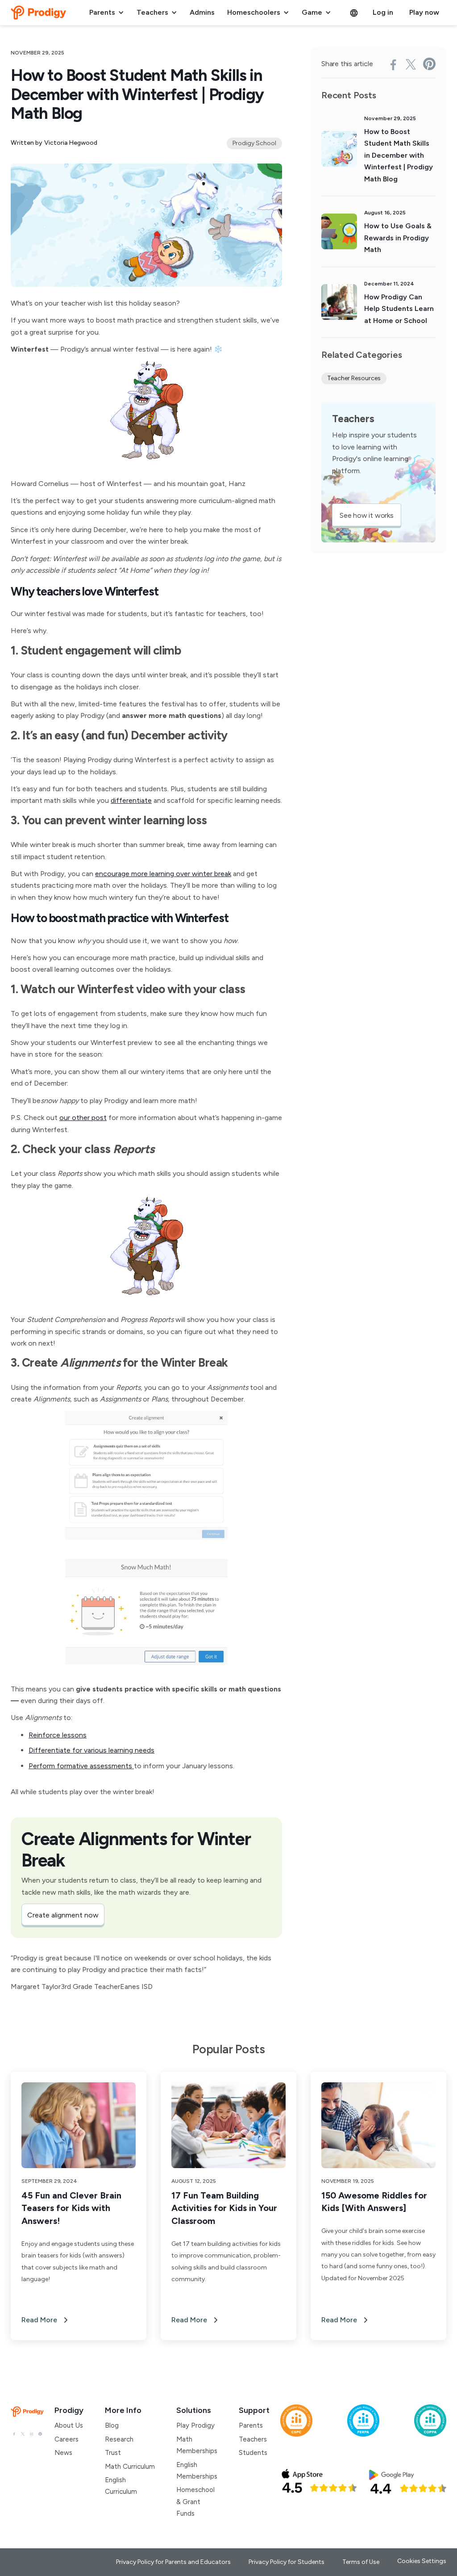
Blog (112, 2425)
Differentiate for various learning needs (91, 1750)
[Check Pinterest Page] (40, 2433)
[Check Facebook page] (14, 2433)
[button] (107, 13)
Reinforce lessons (58, 1735)
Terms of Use (361, 2562)
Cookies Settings (422, 2561)
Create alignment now (63, 1915)
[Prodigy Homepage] (27, 2412)
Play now (424, 12)
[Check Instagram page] (31, 2433)
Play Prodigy (195, 2425)
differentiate (131, 800)
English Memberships (197, 2471)
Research (119, 2439)
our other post (83, 1118)
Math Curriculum (130, 2467)
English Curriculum (121, 2486)
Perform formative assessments (81, 1766)
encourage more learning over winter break (163, 874)
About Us (69, 2425)
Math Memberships (197, 2445)
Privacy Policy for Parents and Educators (173, 2562)
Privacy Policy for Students (287, 2562)
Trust (113, 2453)
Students (253, 2453)
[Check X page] (23, 2433)
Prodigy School (254, 143)
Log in (383, 12)
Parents (251, 2425)
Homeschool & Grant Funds (195, 2502)
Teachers (253, 2439)
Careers (66, 2439)
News (63, 2453)
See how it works (367, 515)
